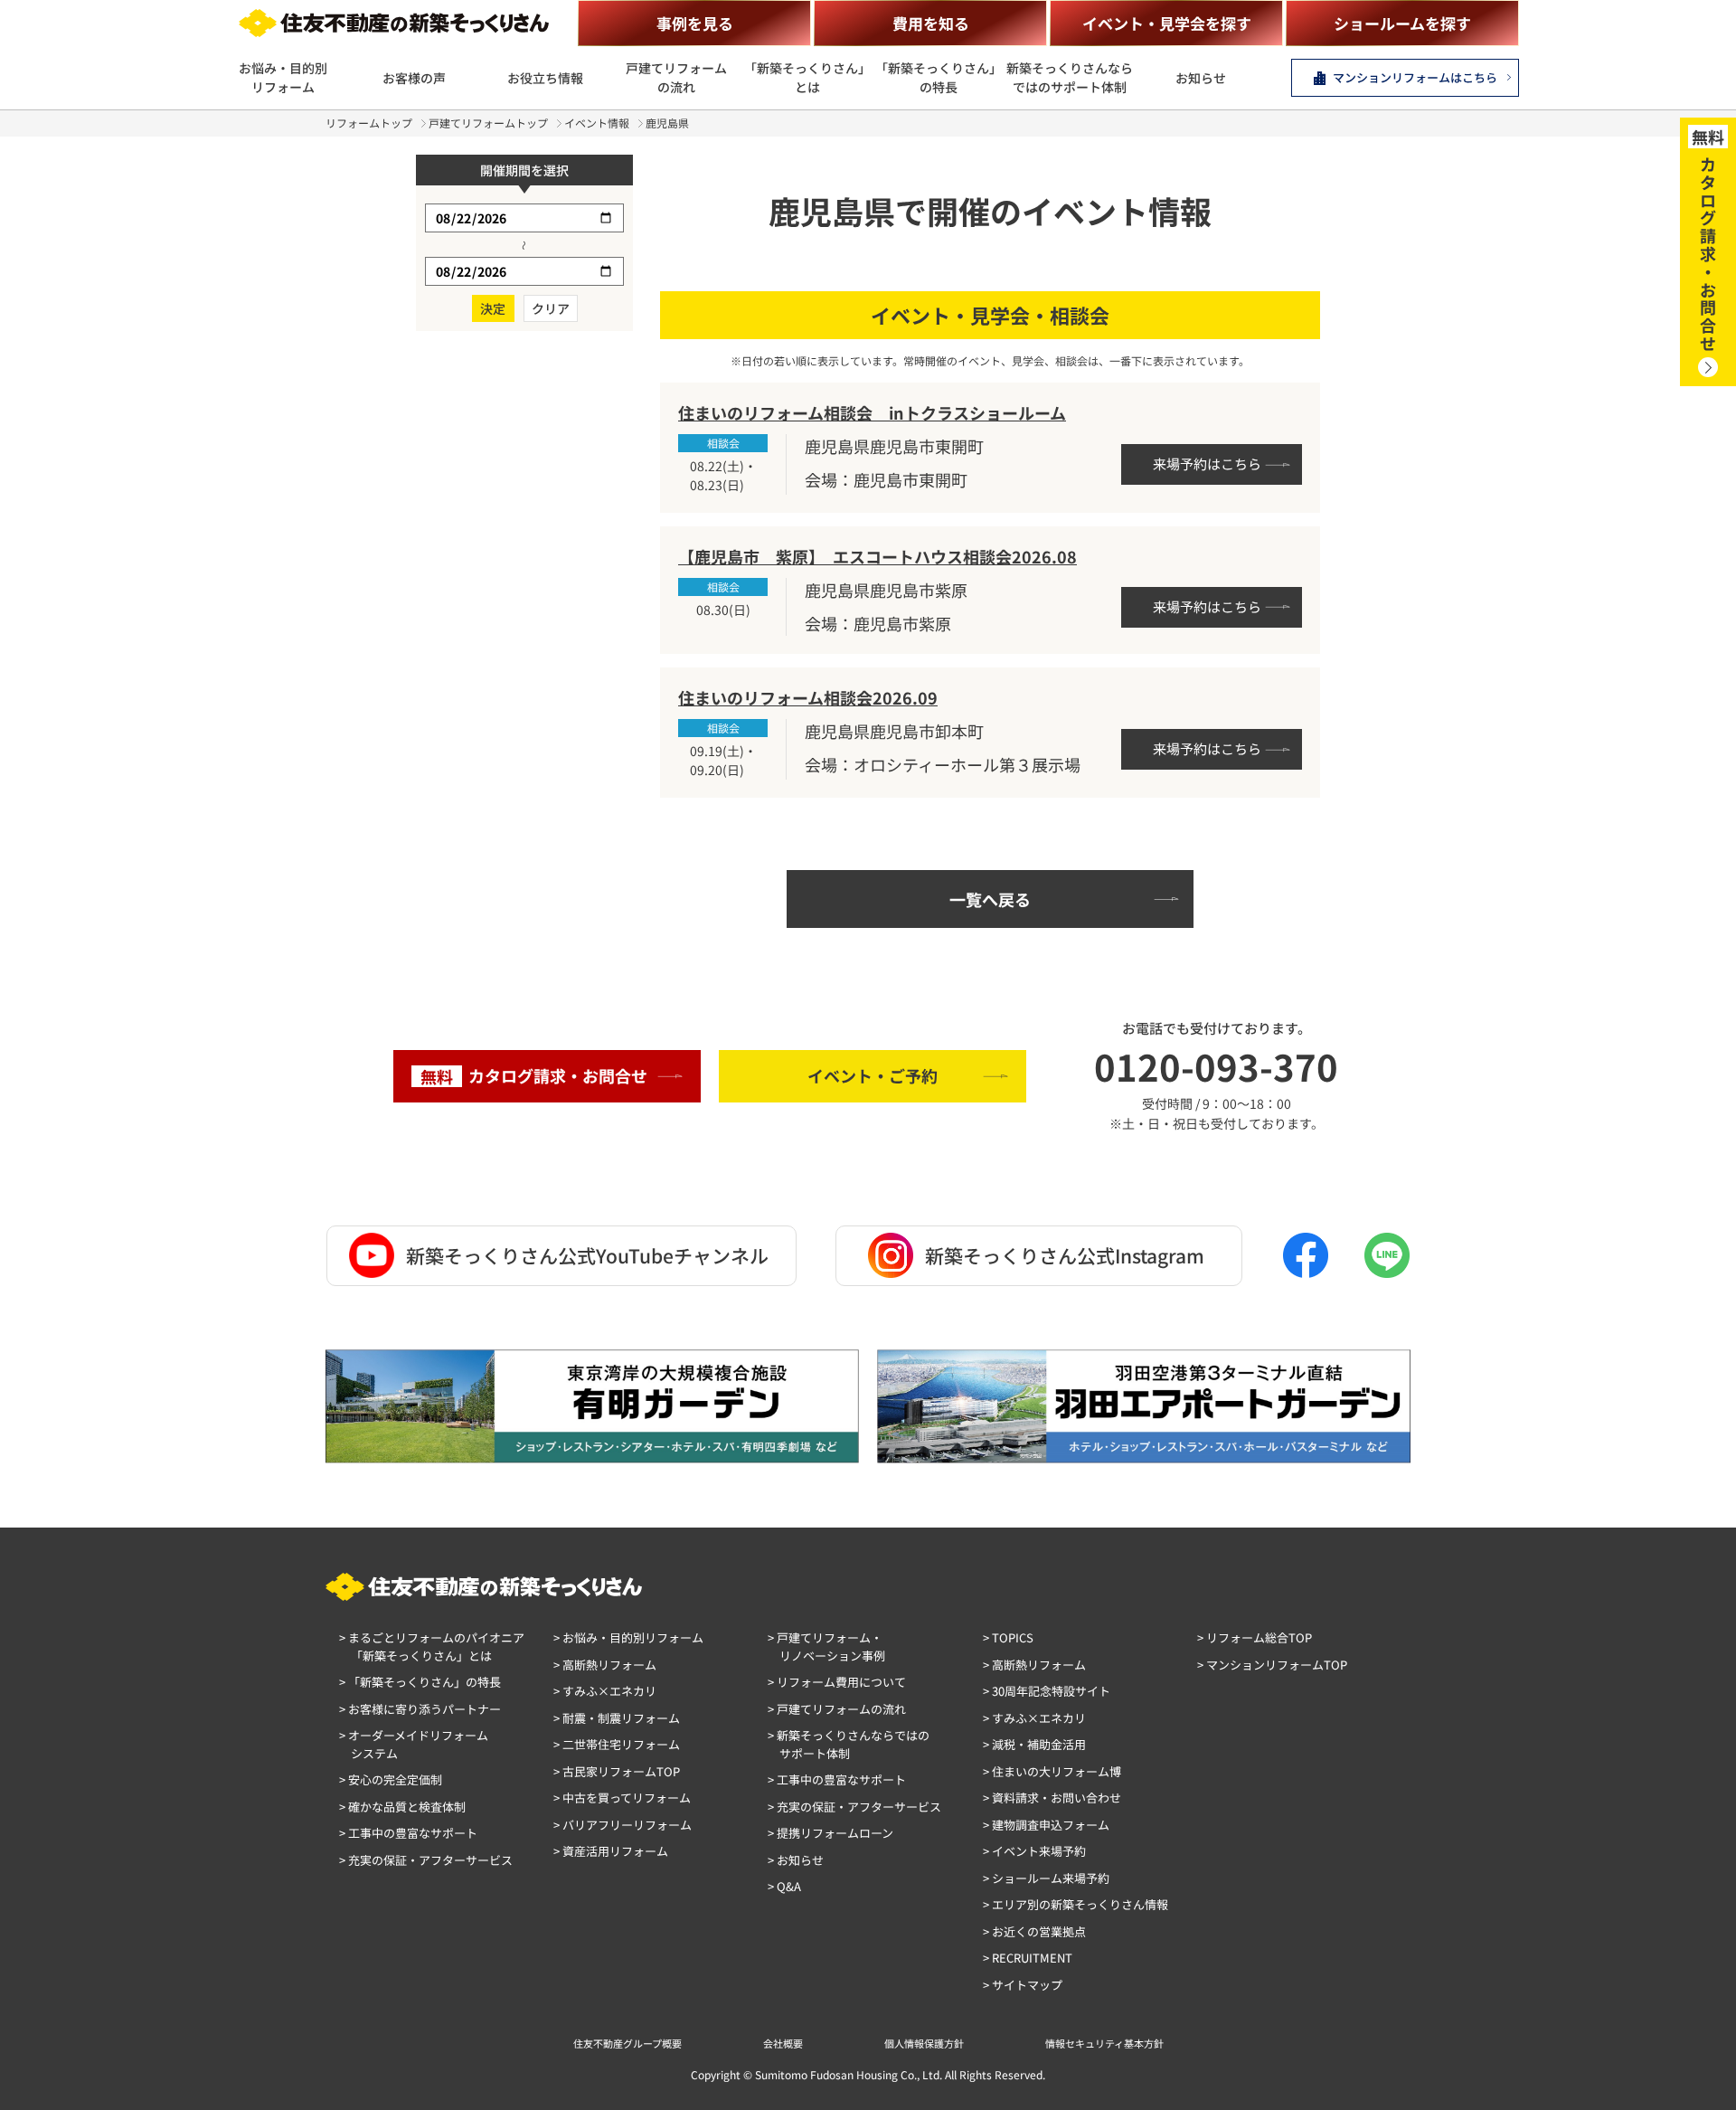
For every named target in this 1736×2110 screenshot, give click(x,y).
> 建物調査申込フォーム (1046, 1825)
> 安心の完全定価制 (391, 1779)
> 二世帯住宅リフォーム (617, 1744)
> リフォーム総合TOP (1255, 1637)
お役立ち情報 (545, 78)
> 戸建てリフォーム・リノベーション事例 (826, 1646)
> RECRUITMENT (1028, 1958)
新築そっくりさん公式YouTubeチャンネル (587, 1255)
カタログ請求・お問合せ (534, 1076)
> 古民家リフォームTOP (617, 1771)
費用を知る (931, 23)
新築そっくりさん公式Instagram (1065, 1255)
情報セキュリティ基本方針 (1104, 2043)
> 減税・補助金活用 (1034, 1744)
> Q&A (784, 1886)
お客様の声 (414, 78)
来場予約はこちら (1207, 464)
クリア (551, 308)
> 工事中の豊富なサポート (408, 1833)
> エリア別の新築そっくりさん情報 (1076, 1904)
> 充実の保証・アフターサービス (426, 1860)
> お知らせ (796, 1860)
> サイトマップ (1023, 1985)
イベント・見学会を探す (1167, 23)
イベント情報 (597, 123)
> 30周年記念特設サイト (1047, 1691)
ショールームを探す (1402, 23)
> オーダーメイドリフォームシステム (414, 1744)
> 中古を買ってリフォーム (622, 1798)
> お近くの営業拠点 (1034, 1931)
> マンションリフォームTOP (1272, 1665)
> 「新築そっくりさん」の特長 (420, 1682)
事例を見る (695, 23)
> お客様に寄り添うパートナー (420, 1709)
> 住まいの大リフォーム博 (1052, 1771)
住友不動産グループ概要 (627, 2043)
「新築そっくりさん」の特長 (939, 77)
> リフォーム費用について (837, 1682)
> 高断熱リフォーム (605, 1665)
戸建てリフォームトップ (488, 123)
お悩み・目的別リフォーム (283, 77)
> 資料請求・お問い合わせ (1052, 1798)
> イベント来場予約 (1034, 1851)
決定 (493, 308)
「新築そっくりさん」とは (807, 77)
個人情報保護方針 (924, 2043)
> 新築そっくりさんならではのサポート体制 (849, 1744)
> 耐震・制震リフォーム (617, 1718)
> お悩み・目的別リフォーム (628, 1637)
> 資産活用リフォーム (611, 1851)
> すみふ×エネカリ (605, 1691)
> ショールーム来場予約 (1046, 1878)
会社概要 (783, 2043)
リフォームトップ (369, 123)
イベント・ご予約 (873, 1075)
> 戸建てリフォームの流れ (837, 1709)
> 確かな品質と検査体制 (402, 1807)
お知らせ (1201, 78)
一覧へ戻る (990, 899)
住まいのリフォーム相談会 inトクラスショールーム (872, 412)
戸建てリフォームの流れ (676, 77)
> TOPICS (1008, 1637)
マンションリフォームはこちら (1415, 77)
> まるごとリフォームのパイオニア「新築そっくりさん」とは (432, 1646)
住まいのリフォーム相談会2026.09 (808, 697)
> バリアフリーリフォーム (623, 1825)
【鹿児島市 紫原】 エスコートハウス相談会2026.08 (877, 556)
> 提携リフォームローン (830, 1833)
